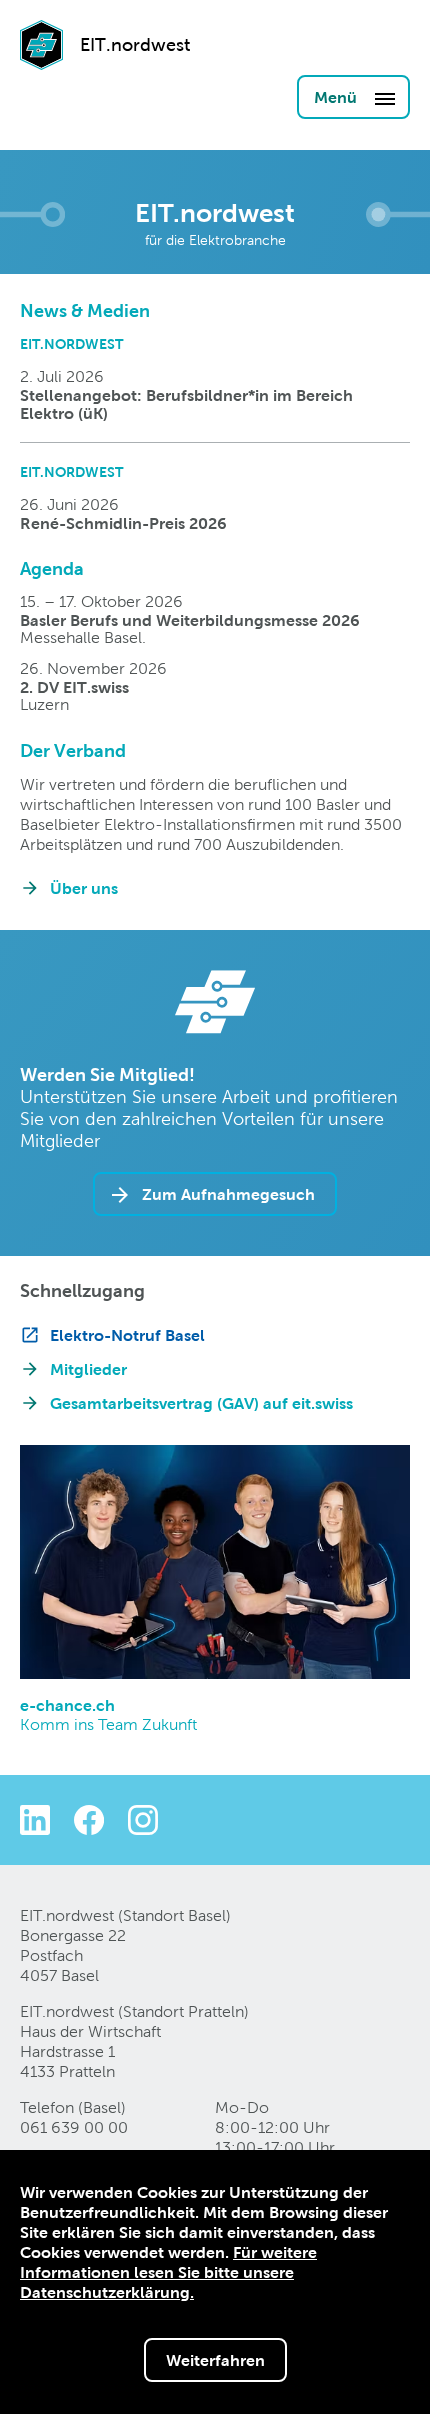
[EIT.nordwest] (41, 73)
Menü (337, 97)
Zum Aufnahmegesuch (228, 1194)
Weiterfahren (215, 2360)
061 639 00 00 (74, 2127)
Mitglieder (88, 1369)
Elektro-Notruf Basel (127, 1335)
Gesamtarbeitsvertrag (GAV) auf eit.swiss (201, 1403)
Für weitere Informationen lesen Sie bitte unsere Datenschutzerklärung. (168, 2272)
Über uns (84, 888)
